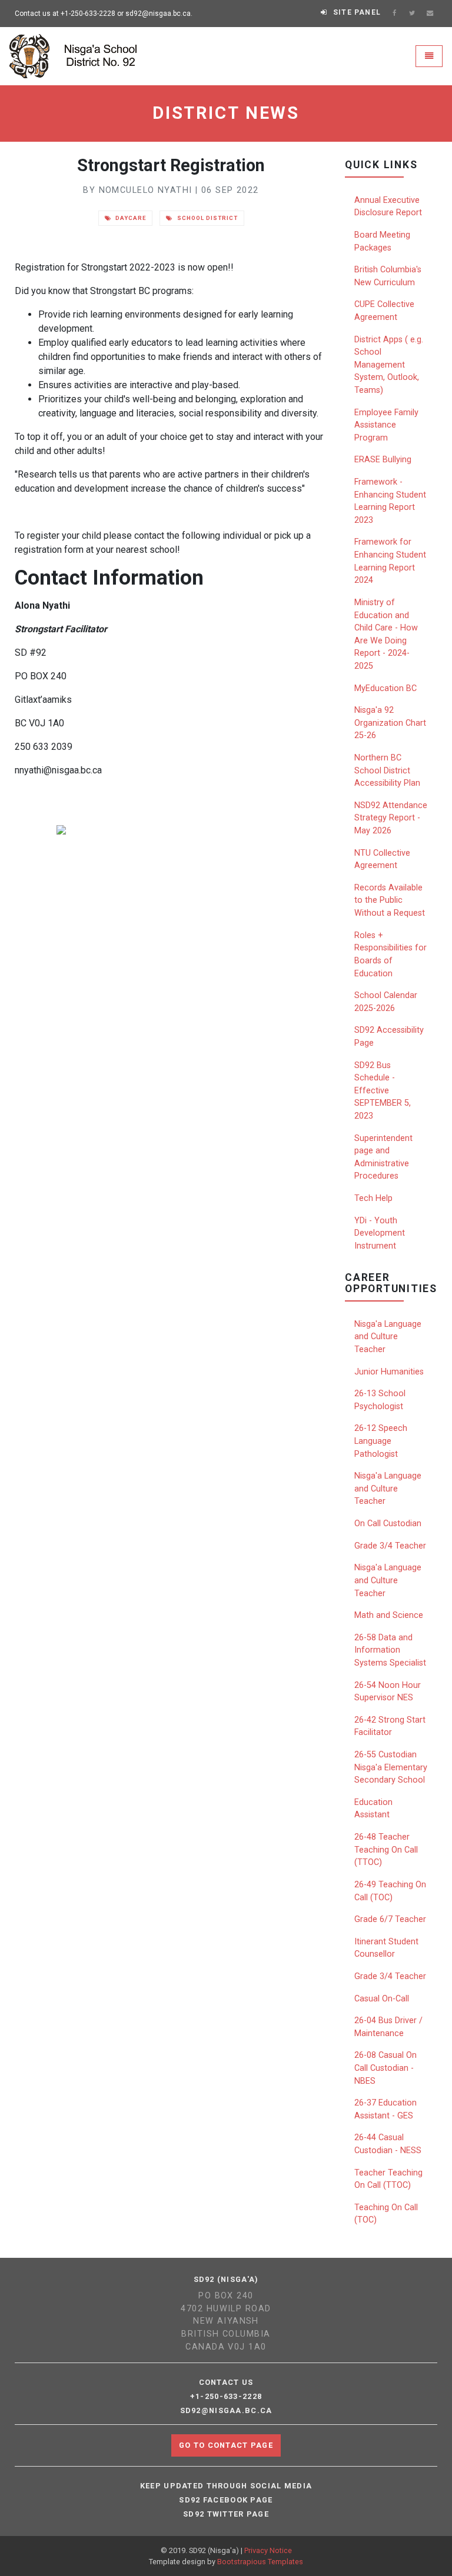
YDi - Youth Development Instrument (380, 1233)
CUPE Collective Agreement (384, 311)
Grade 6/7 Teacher (390, 1919)
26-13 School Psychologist (380, 1400)
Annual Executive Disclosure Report (388, 207)
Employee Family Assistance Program (386, 425)
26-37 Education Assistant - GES (385, 2109)
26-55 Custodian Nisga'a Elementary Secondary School (391, 1767)
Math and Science (389, 1615)
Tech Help (373, 1198)
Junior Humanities (389, 1372)
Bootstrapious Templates (260, 2562)
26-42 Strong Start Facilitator (390, 1726)
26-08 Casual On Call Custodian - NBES (385, 2068)
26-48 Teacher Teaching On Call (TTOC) (386, 1850)
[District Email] (430, 14)
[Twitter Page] (412, 14)
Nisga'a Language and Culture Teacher (388, 1337)
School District (206, 218)
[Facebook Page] (394, 14)
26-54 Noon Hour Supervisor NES (388, 1692)
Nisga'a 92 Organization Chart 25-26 (390, 723)
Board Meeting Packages (382, 241)
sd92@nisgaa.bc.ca (226, 2411)
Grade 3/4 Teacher (390, 1546)
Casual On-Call (382, 1999)
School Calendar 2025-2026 (386, 1002)
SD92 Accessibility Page (389, 1037)
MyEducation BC (385, 688)
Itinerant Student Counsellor (386, 1948)
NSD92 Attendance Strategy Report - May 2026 (391, 818)
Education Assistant (373, 1809)
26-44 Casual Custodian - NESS (388, 2144)
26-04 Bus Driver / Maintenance (388, 2027)
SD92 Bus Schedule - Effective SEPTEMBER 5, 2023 (383, 1091)
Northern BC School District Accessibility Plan (387, 770)
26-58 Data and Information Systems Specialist (390, 1650)
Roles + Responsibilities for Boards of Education (390, 955)
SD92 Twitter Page (226, 2514)
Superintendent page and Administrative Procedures (383, 1157)
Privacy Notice (268, 2550)
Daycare (130, 218)
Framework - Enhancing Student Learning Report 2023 (390, 501)
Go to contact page (226, 2445)
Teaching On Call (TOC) (386, 2214)
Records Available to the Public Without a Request (390, 900)
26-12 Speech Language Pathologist (381, 1441)
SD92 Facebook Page (226, 2500)
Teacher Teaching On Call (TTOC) (388, 2179)
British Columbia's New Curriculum (388, 276)
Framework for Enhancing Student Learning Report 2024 (390, 561)
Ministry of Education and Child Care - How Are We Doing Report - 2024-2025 (386, 634)
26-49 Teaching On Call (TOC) (390, 1891)
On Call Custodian (388, 1524)
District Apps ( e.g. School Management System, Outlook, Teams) (389, 365)
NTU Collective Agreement (382, 860)
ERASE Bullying (383, 460)
